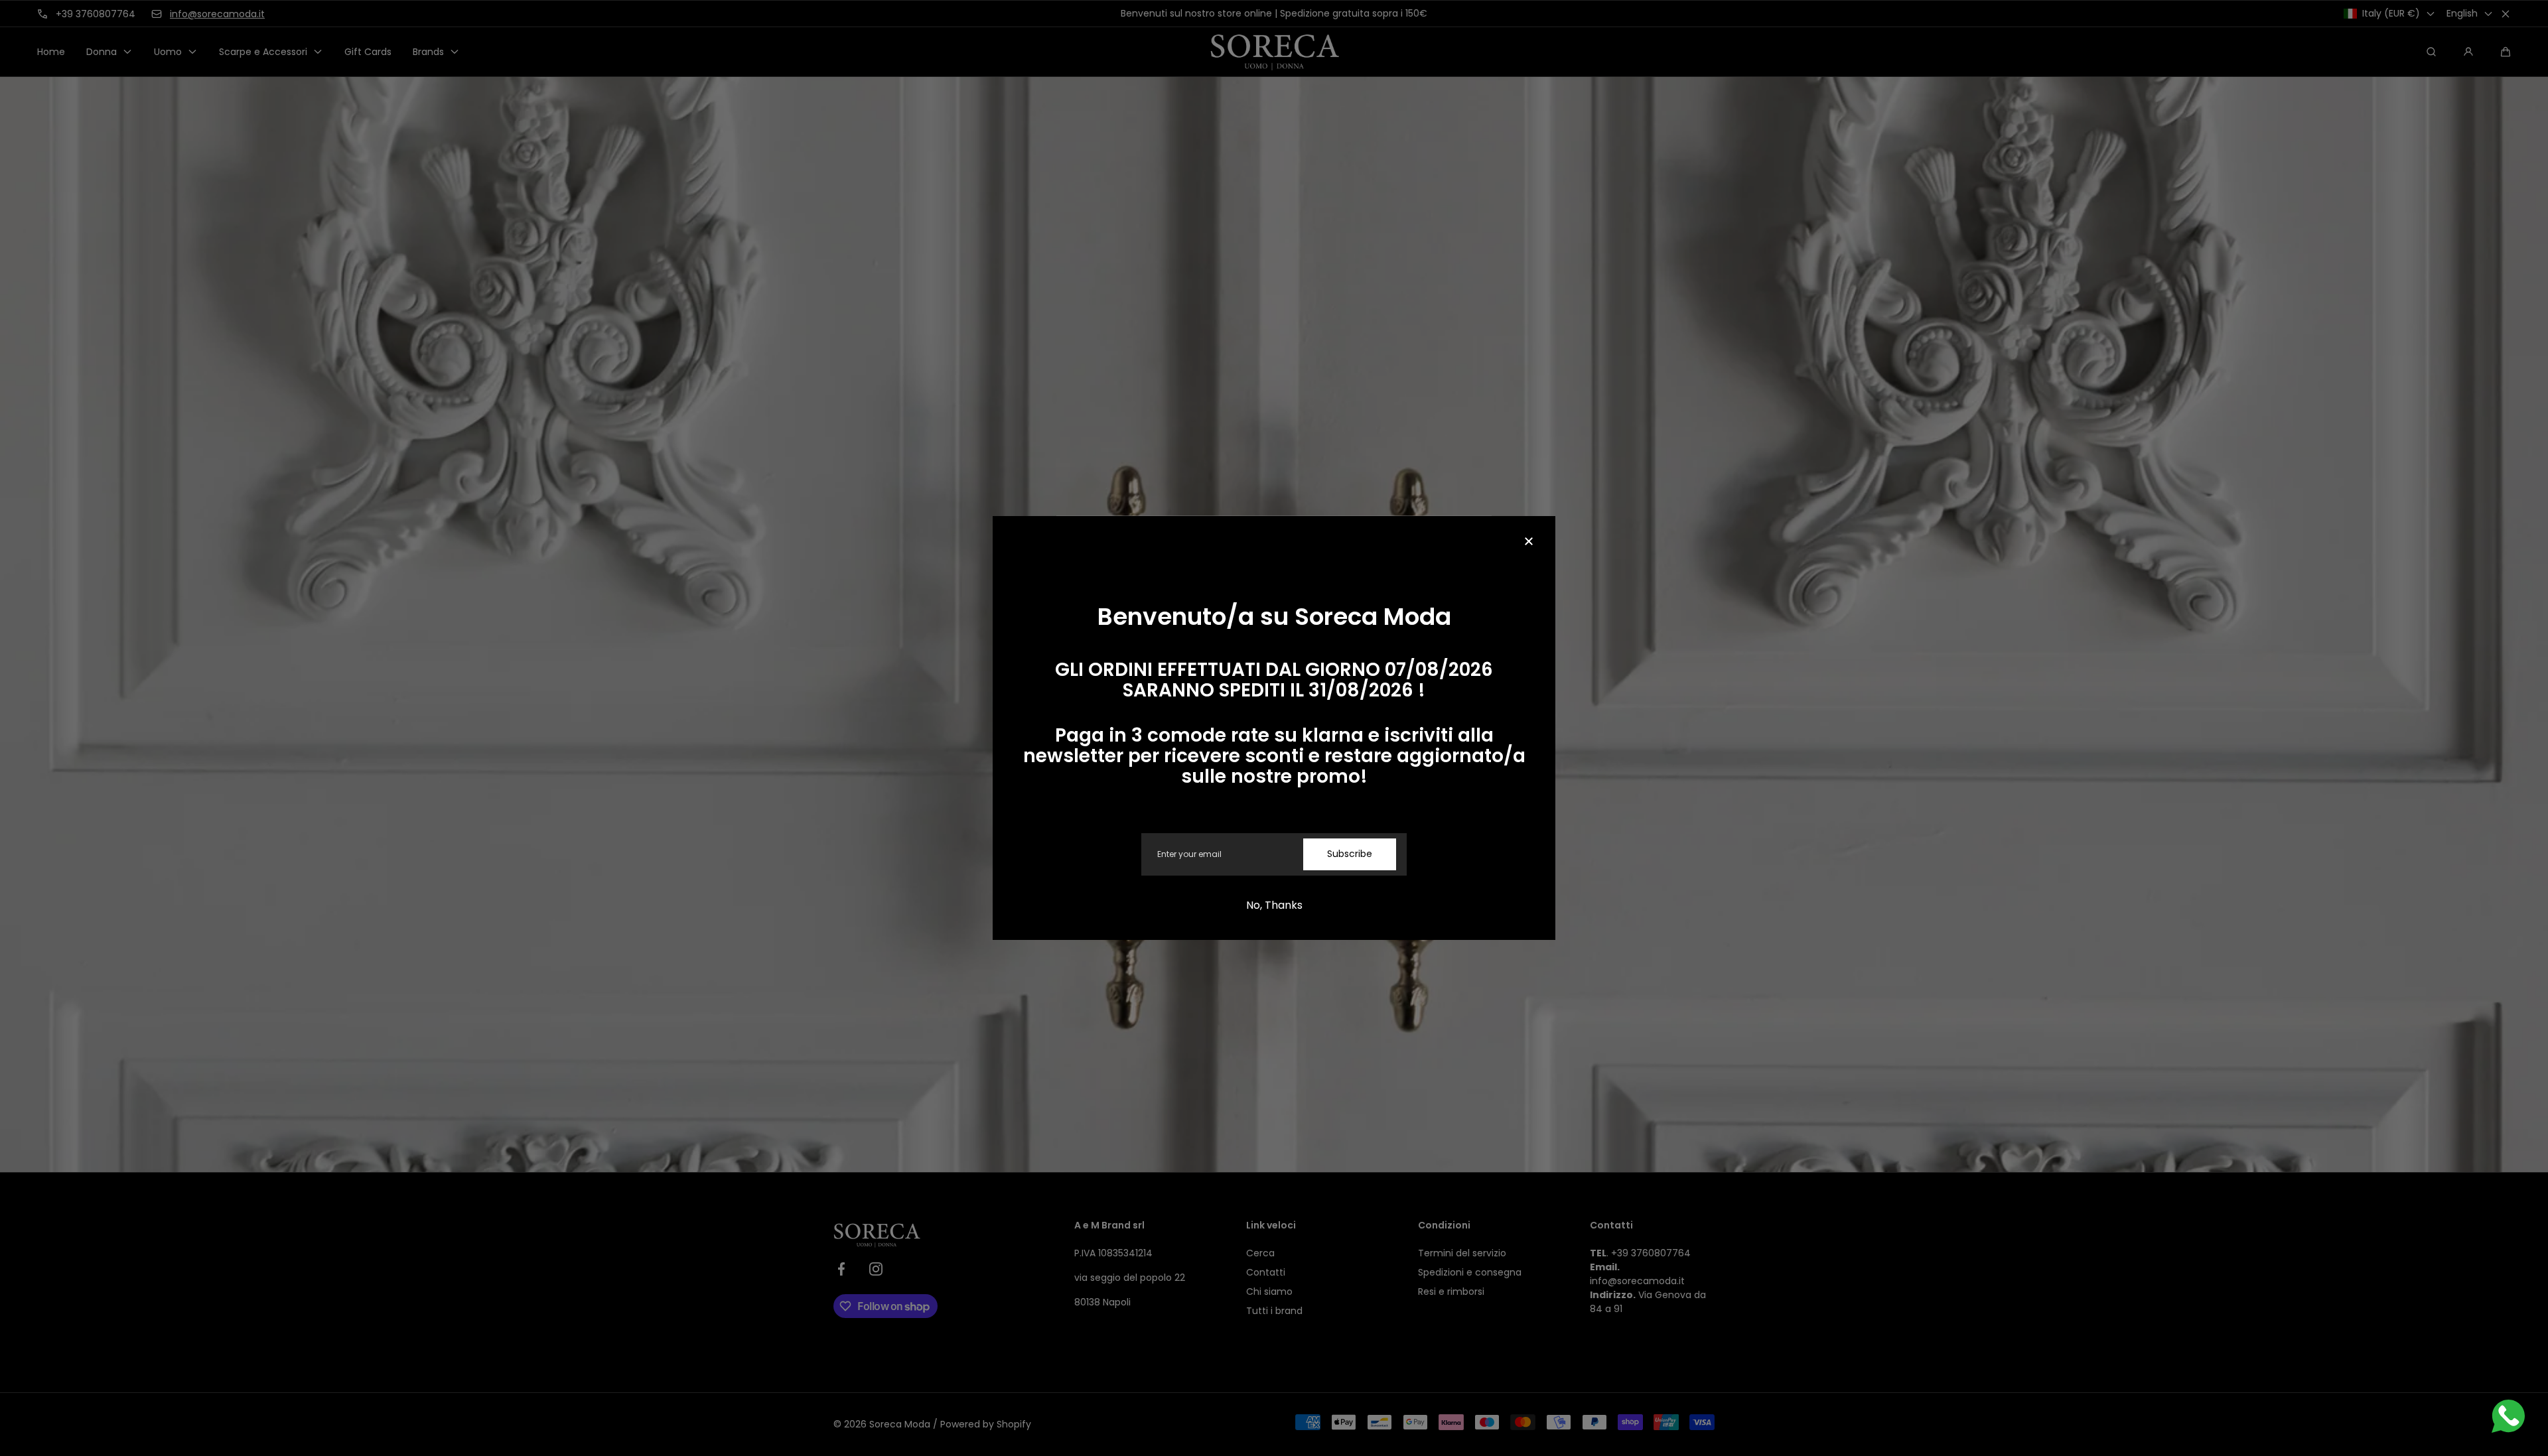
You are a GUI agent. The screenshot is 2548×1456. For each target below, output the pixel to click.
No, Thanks (1274, 905)
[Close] (1529, 543)
